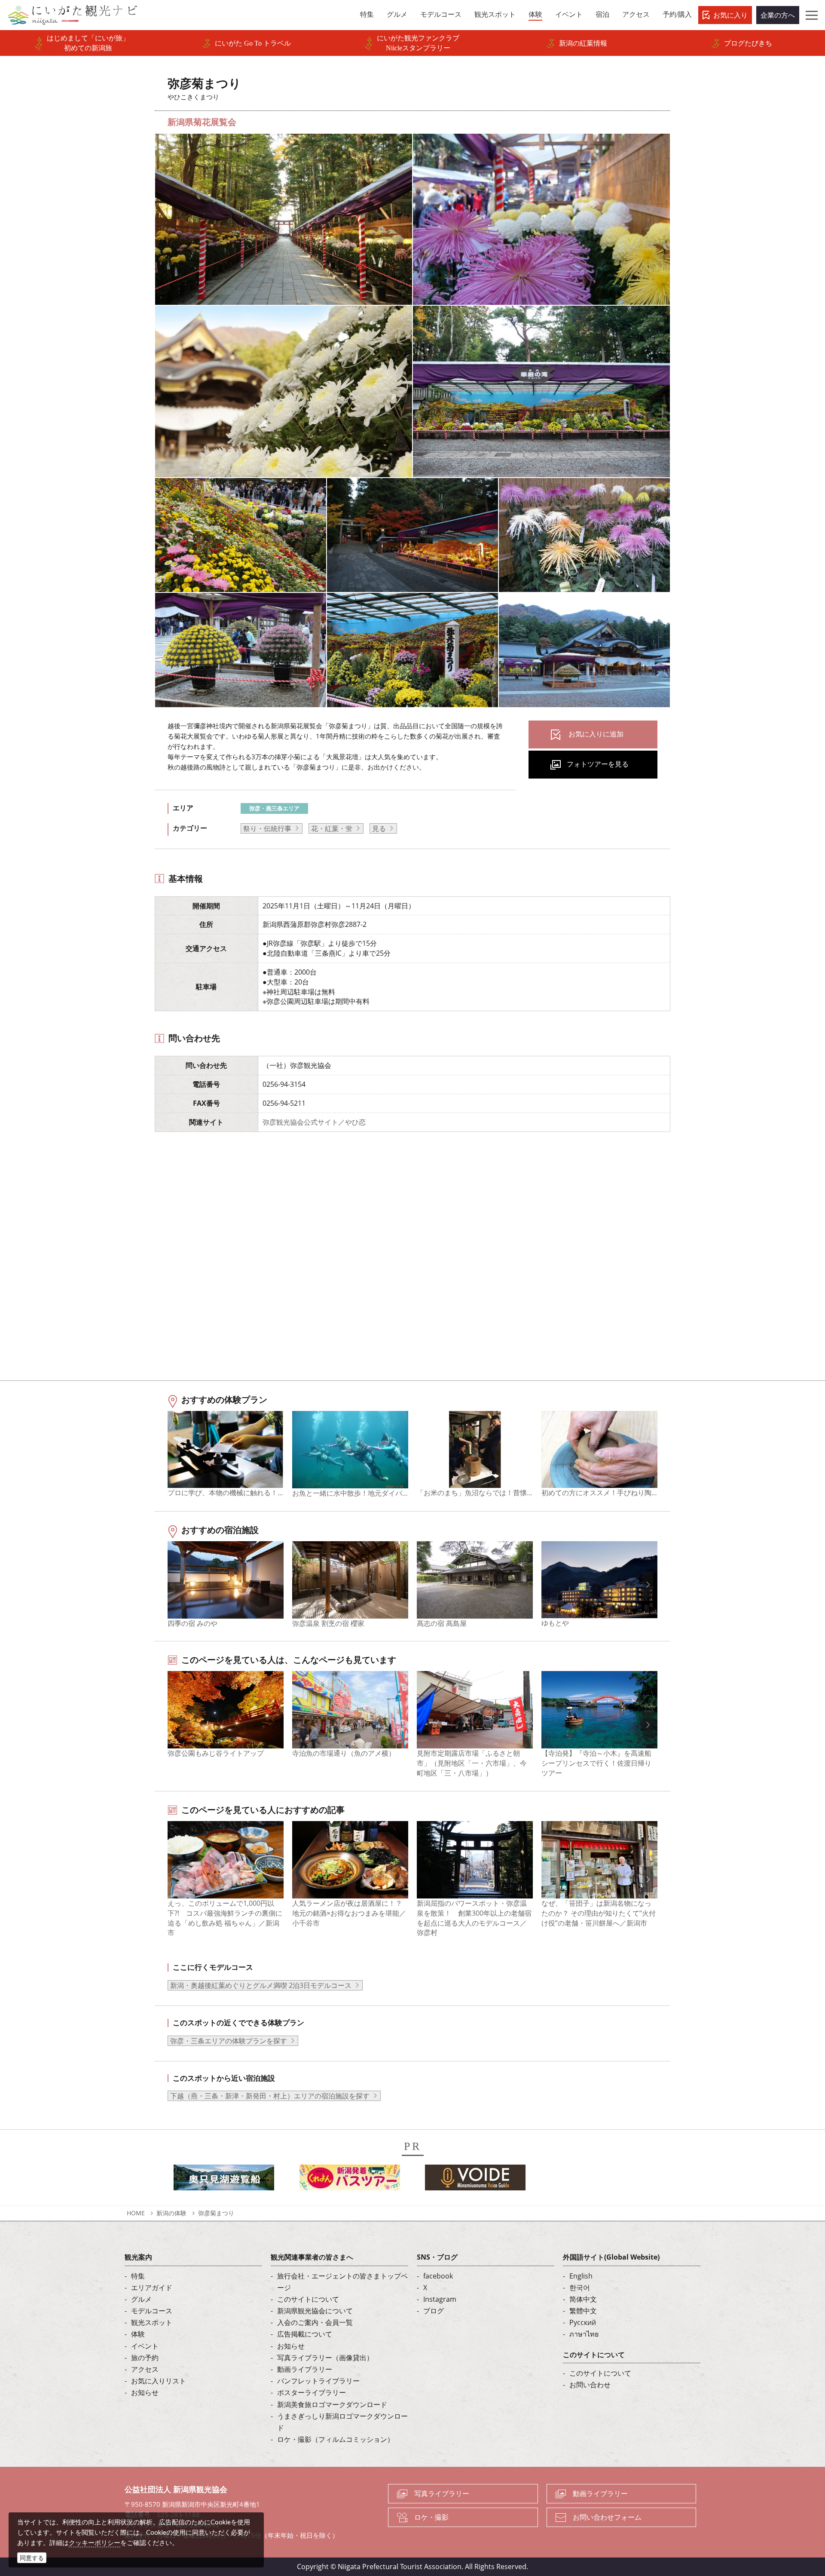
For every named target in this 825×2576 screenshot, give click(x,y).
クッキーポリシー (95, 2542)
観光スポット (152, 2322)
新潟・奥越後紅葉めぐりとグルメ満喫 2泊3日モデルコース (261, 1985)
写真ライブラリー (442, 2493)
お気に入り (730, 15)
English (581, 2276)
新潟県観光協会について (315, 2311)
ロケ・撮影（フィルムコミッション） (336, 2439)
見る (379, 828)
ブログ (434, 2311)
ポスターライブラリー (312, 2392)
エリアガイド (152, 2288)
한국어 (580, 2288)
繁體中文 (583, 2311)
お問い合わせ (590, 2385)
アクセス (145, 2369)
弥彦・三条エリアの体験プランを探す (229, 2041)
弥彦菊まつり (216, 2213)
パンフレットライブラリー (318, 2381)
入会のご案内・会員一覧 (315, 2322)
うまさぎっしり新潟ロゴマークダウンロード (342, 2422)
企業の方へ (778, 15)
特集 (138, 2276)
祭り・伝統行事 (267, 828)
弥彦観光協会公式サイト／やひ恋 (314, 1122)
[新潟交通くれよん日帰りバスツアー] (350, 2180)
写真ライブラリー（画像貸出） (325, 2358)
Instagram (440, 2299)
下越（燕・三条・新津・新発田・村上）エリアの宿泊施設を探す (270, 2096)
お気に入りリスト (159, 2381)
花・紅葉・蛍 (332, 828)
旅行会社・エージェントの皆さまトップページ (342, 2282)
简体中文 (583, 2299)
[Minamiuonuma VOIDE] (475, 2180)
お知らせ (145, 2392)
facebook (438, 2276)
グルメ (141, 2299)
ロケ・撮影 (431, 2517)
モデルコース (152, 2311)
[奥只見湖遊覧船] (224, 2180)
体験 (138, 2334)
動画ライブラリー (305, 2369)
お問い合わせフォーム (607, 2517)
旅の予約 (145, 2358)
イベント (145, 2346)
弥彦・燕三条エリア (274, 808)
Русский (583, 2322)
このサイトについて (308, 2299)
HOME (136, 2213)
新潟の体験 (171, 2213)
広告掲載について (305, 2334)
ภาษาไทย (584, 2334)
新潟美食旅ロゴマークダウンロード (332, 2404)
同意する (32, 2558)
